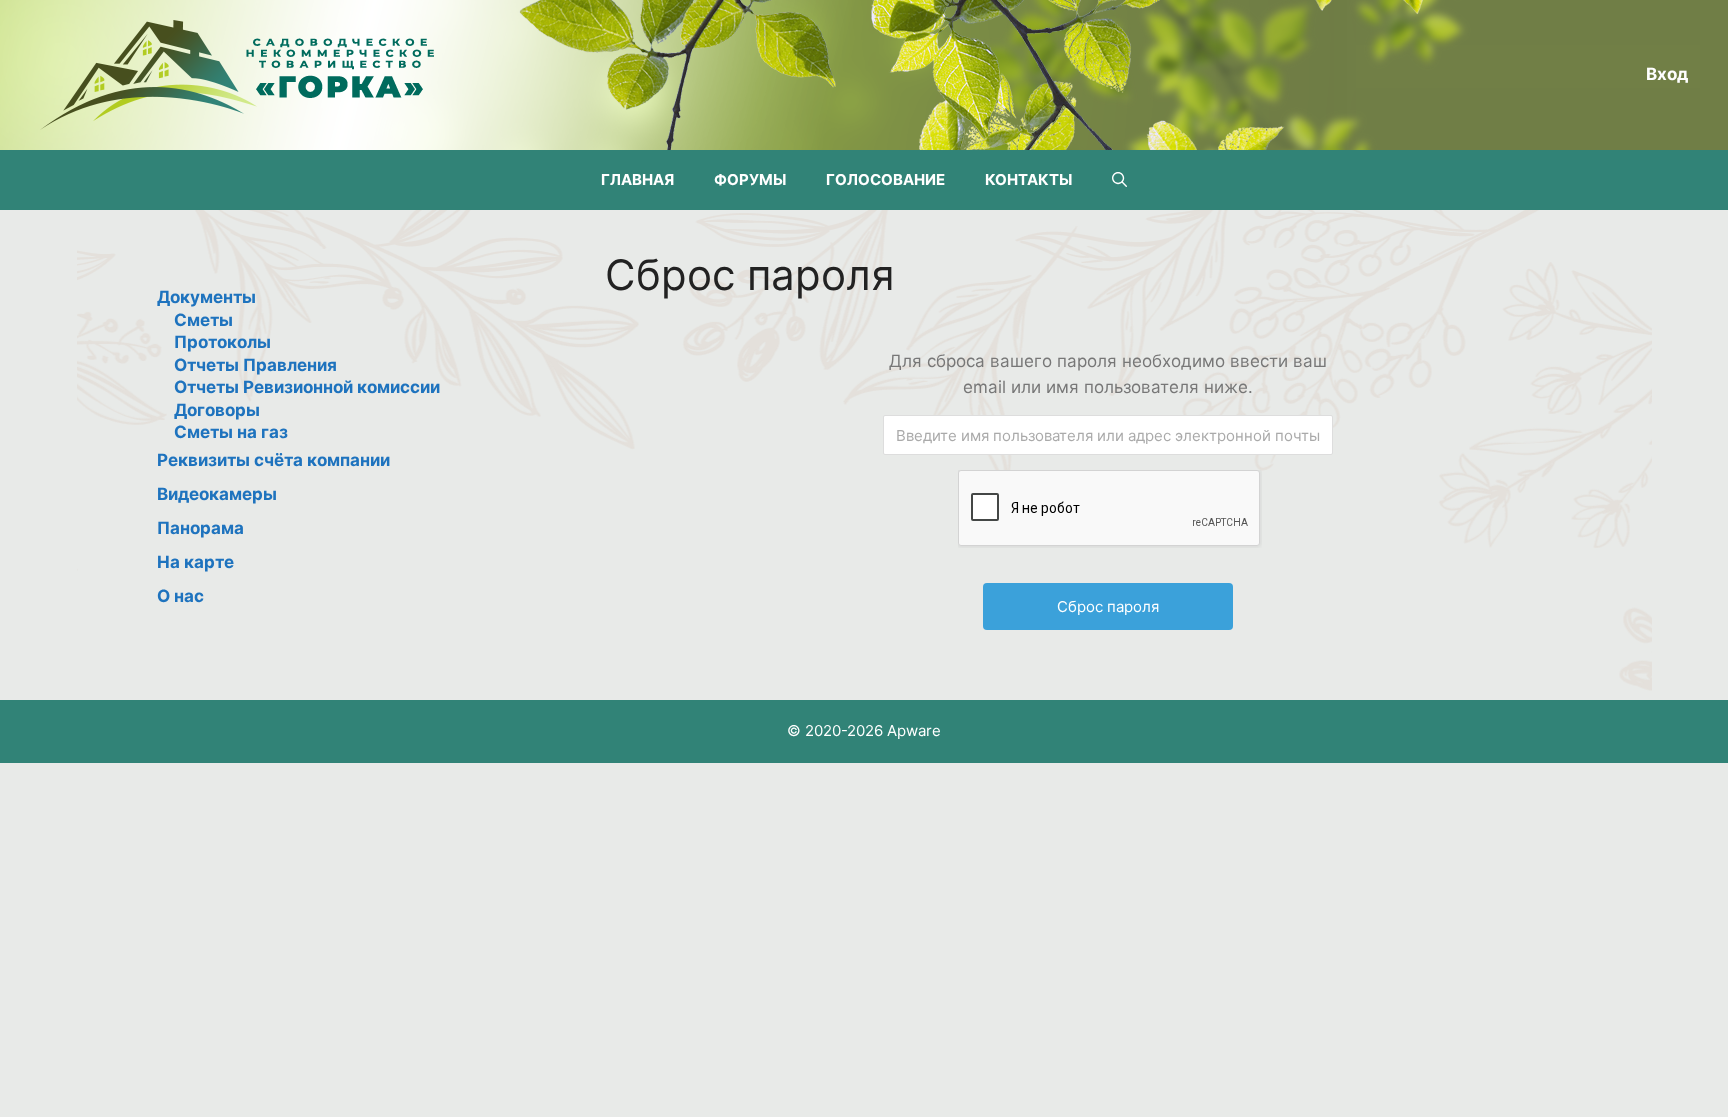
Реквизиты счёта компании (273, 460)
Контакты (1028, 179)
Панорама (200, 528)
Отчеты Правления (255, 365)
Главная (637, 179)
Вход (1667, 74)
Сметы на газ (231, 432)
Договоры (217, 410)
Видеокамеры (217, 494)
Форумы (750, 179)
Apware (914, 730)
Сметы (203, 320)
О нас (180, 596)
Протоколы (222, 342)
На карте (195, 562)
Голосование (885, 179)
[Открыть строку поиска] (1119, 180)
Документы (206, 297)
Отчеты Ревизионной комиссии (307, 387)
